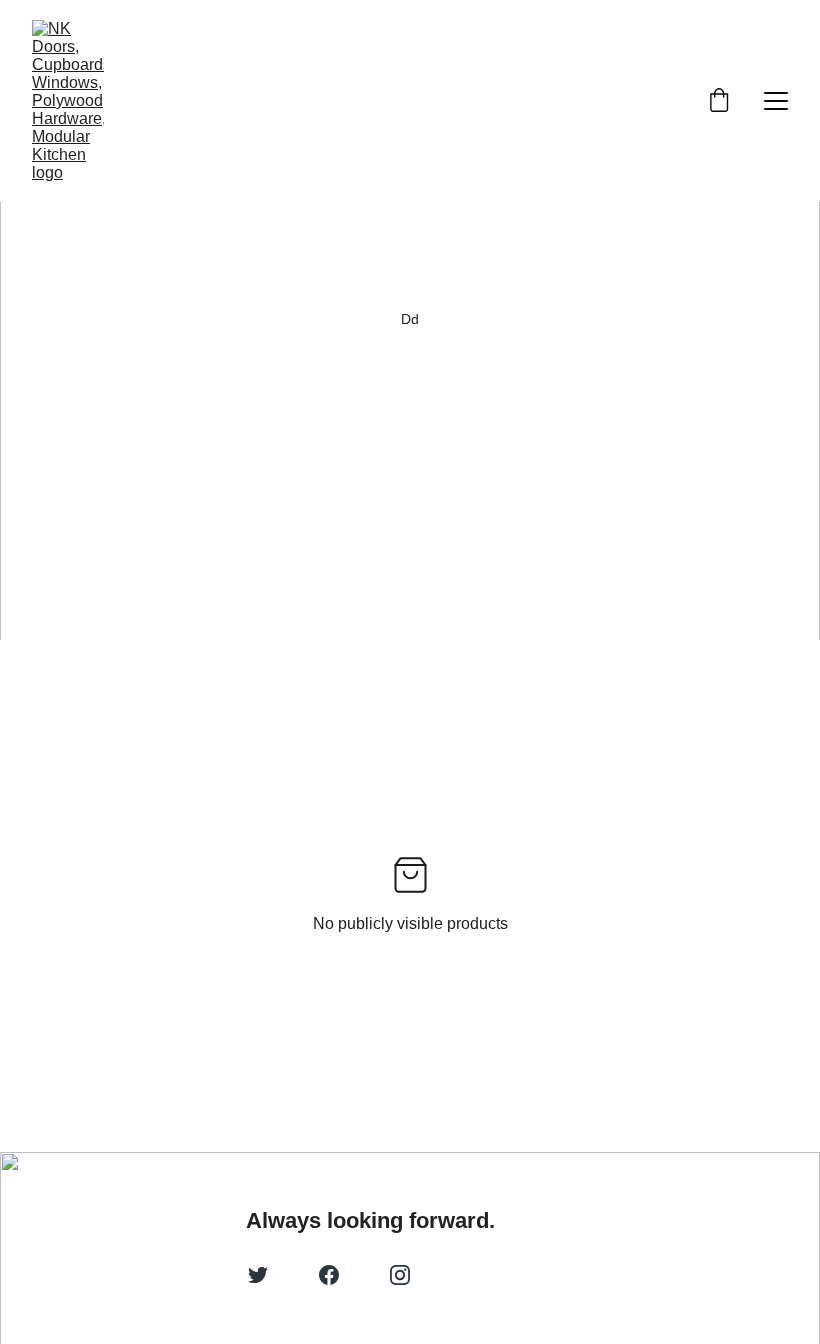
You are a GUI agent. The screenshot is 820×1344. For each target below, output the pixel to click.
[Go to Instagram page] (400, 1275)
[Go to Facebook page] (329, 1275)
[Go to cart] (719, 101)
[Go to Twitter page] (258, 1275)
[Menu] (776, 101)
